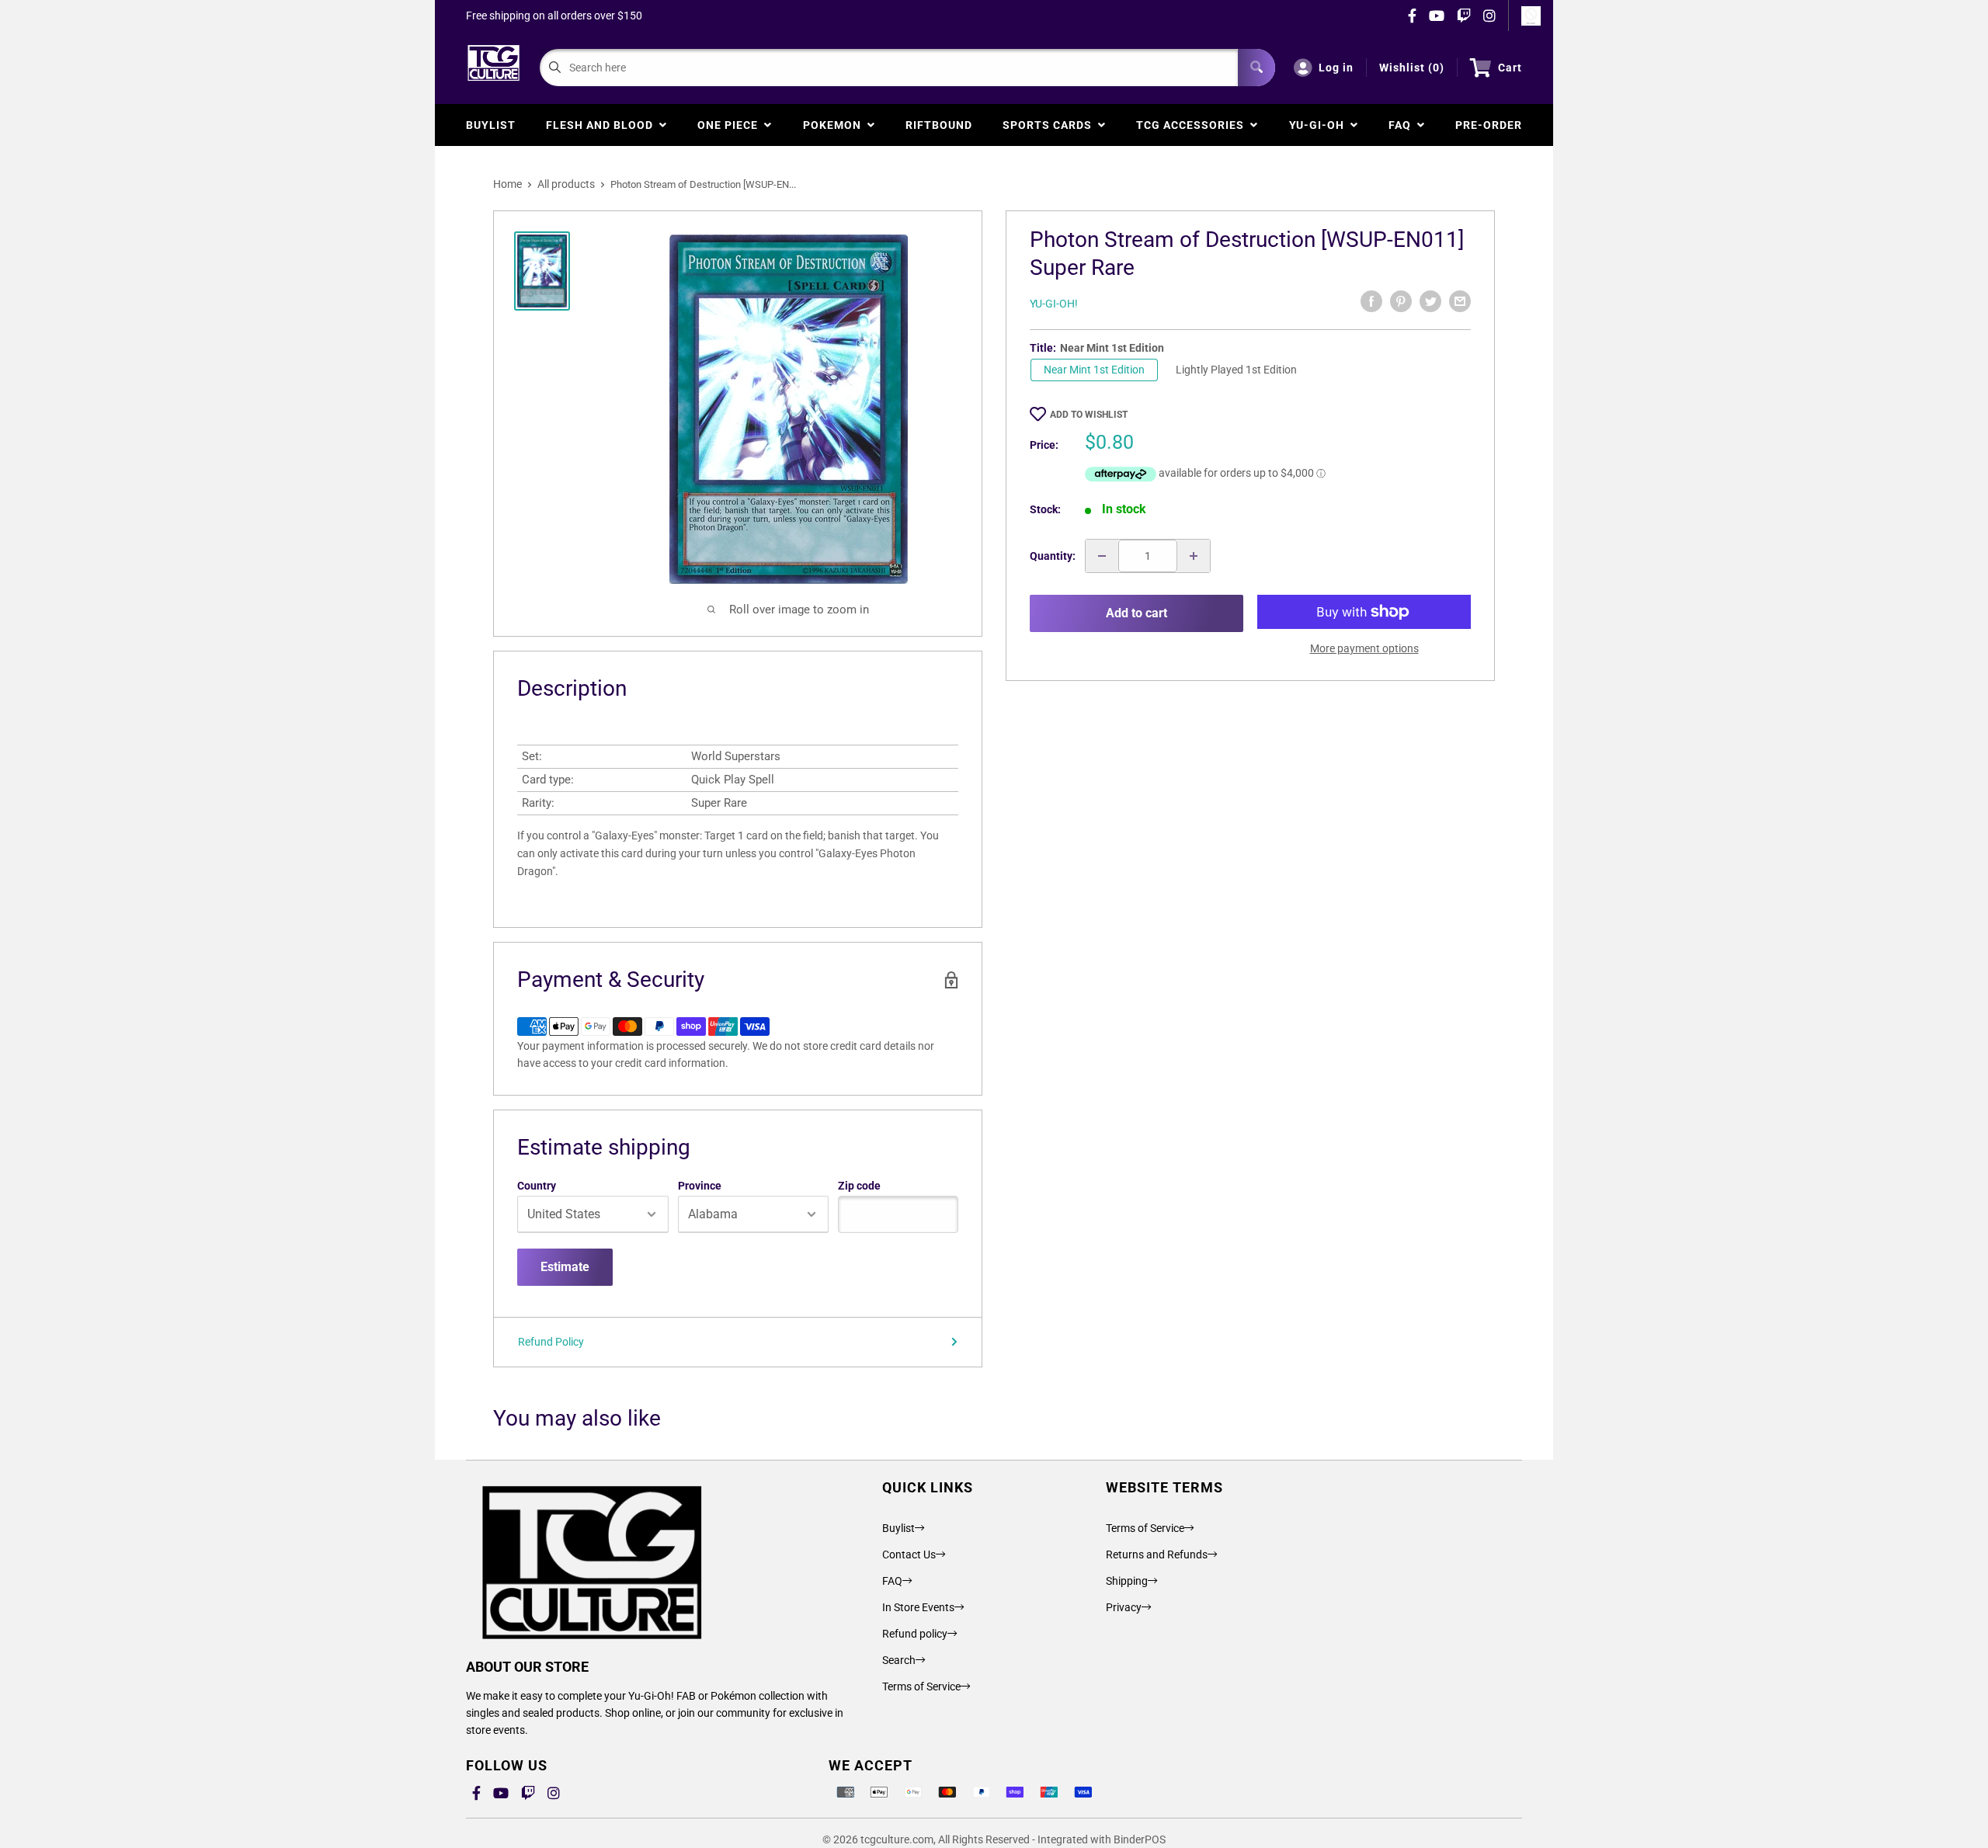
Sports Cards (1050, 125)
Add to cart (1136, 613)
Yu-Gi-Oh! (1054, 304)
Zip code (859, 1186)
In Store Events (918, 1607)
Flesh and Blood (603, 125)
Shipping (1127, 1581)
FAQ (1403, 125)
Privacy (1124, 1607)
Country (537, 1186)
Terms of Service (921, 1686)
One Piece (731, 125)
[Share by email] (1460, 301)
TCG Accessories (1193, 125)
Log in (1336, 68)
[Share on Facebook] (1371, 301)
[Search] (1256, 68)
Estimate (565, 1267)
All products (566, 184)
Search (899, 1660)
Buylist (491, 125)
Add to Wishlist (1089, 415)
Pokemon (835, 125)
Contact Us (909, 1554)
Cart (1510, 68)
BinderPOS (1140, 1839)
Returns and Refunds (1157, 1554)
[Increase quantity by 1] (1194, 556)
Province (700, 1186)
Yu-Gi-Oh (1320, 125)
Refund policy (915, 1634)
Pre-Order (1489, 125)
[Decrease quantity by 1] (1102, 556)
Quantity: (1053, 556)
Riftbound (939, 125)
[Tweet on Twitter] (1430, 301)
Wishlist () (1412, 68)
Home (507, 184)
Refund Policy (551, 1342)
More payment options (1364, 648)
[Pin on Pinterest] (1401, 301)
